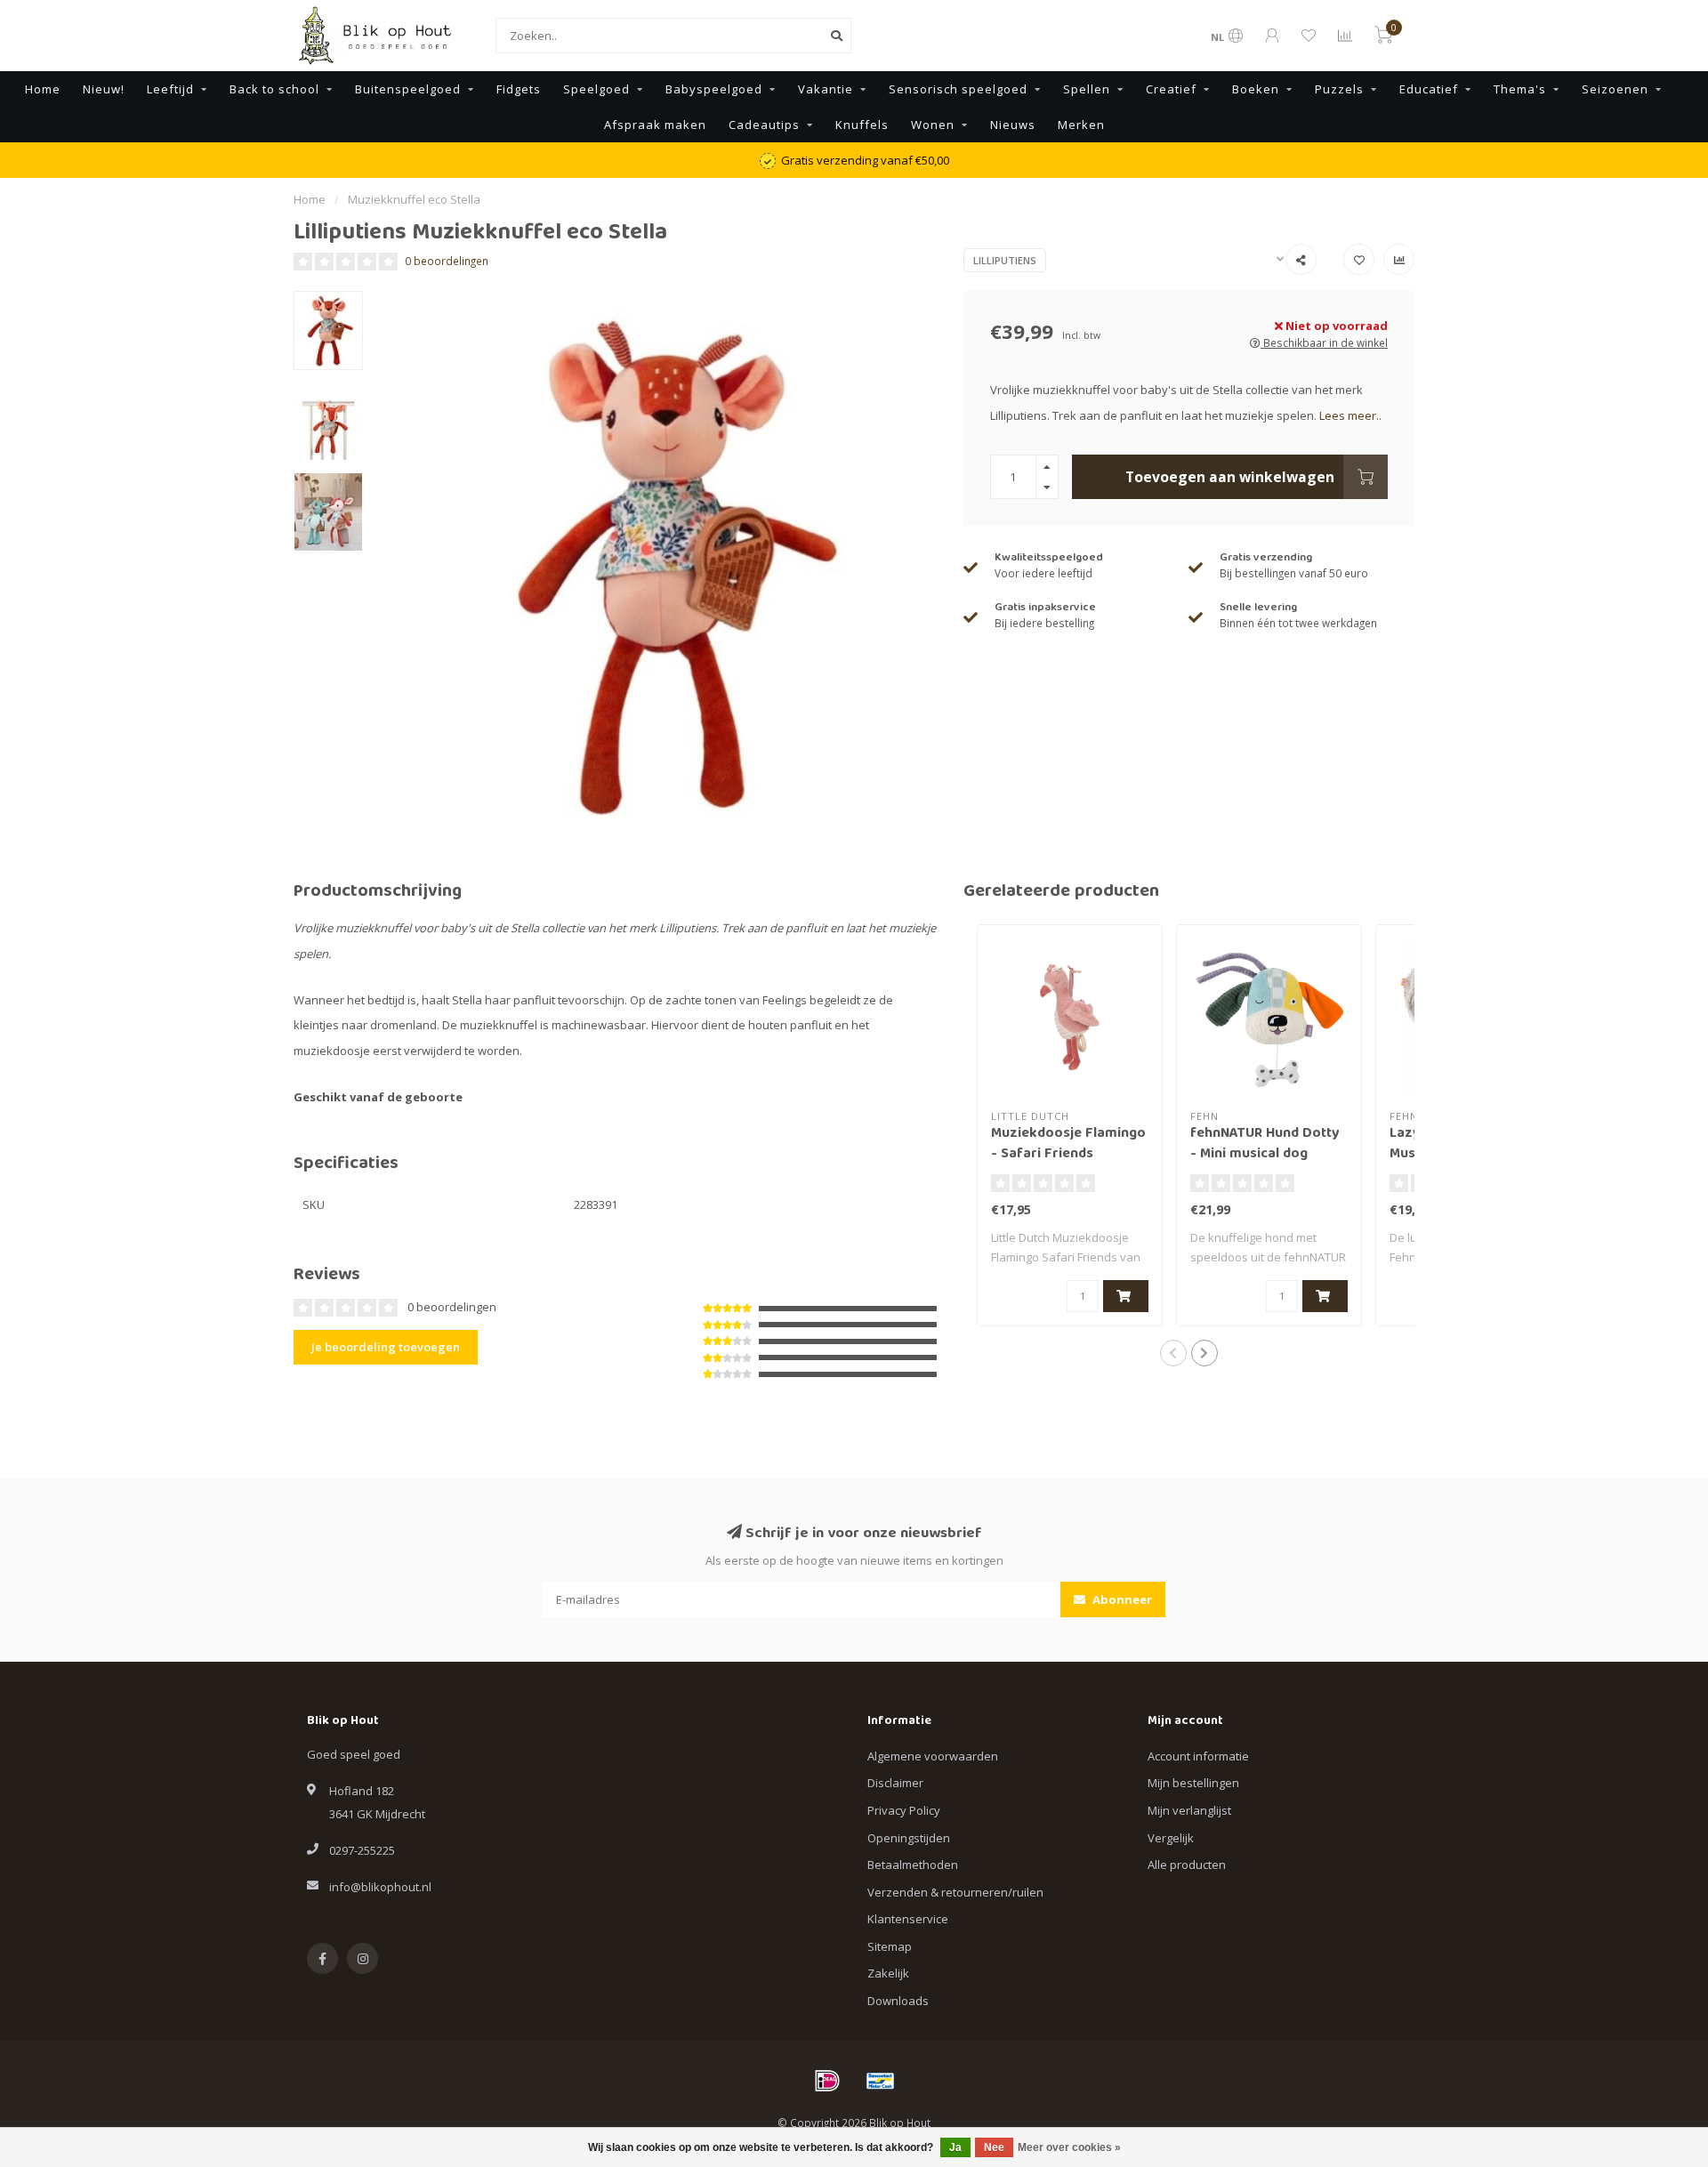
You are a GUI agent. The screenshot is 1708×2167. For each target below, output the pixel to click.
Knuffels (862, 125)
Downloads (898, 2001)
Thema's (1520, 89)
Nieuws (1013, 125)
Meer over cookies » (1069, 2147)
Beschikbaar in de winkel (1324, 342)
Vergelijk (1171, 1838)
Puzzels (1339, 89)
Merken (1081, 125)
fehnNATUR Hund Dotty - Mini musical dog (1265, 1144)
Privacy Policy (904, 1810)
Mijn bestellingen (1193, 1783)
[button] (1173, 1353)
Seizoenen (1615, 89)
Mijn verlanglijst (1189, 1810)
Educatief (1429, 89)
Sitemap (890, 1946)
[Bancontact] (881, 2081)
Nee (994, 2147)
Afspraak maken (655, 125)
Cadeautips (764, 125)
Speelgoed (596, 89)
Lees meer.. (1350, 415)
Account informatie (1198, 1756)
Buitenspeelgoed (408, 89)
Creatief (1171, 89)
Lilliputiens (1005, 260)
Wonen (933, 125)
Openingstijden (909, 1838)
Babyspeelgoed (714, 89)
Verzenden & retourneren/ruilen (955, 1892)
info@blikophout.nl (380, 1887)
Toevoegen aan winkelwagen (1230, 477)
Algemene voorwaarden (933, 1756)
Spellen (1087, 89)
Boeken (1256, 89)
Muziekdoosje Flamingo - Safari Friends (1068, 1144)
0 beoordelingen (447, 261)
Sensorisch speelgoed (958, 89)
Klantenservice (908, 1919)
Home (43, 89)
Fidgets (519, 89)
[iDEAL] (827, 2081)
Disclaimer (895, 1783)
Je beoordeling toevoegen (386, 1347)
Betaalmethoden (913, 1865)
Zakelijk (888, 1973)
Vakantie (826, 89)
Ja (955, 2147)
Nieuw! (104, 89)
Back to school (274, 89)
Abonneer (1121, 1599)
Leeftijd (170, 89)
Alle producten (1187, 1865)
